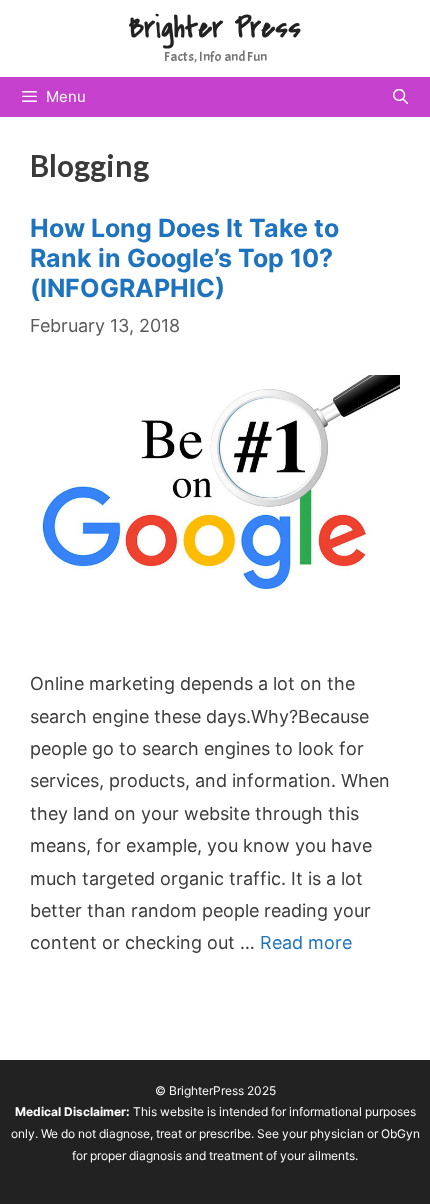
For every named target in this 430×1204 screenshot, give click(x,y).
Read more (306, 942)
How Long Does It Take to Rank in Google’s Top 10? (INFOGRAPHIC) (184, 258)
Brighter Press (215, 28)
